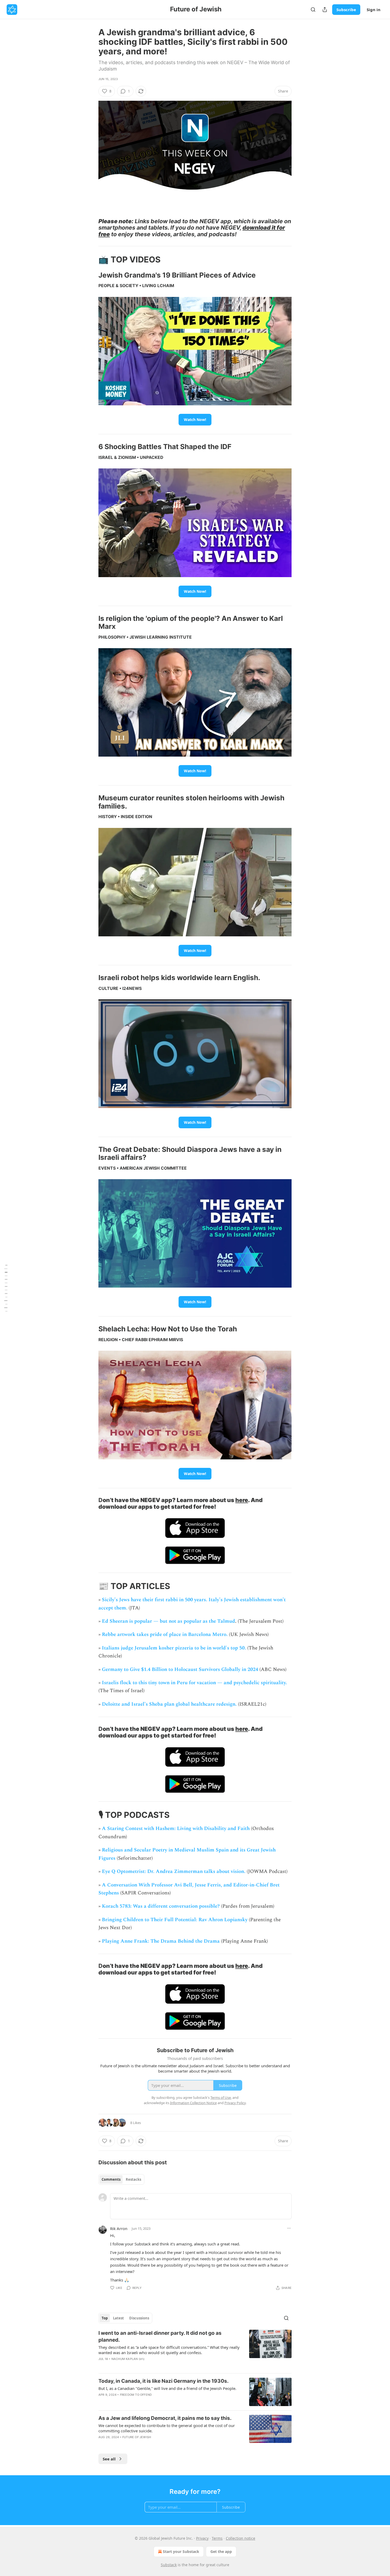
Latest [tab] (118, 2318)
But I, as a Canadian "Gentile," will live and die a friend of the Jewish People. (167, 2388)
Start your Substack (181, 2551)
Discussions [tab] (139, 2318)
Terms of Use (221, 2097)
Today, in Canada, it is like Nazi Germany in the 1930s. (164, 2381)
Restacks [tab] (133, 2179)
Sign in (374, 10)
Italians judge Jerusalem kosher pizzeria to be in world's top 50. (174, 1648)
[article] (195, 2349)
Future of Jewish (137, 2437)
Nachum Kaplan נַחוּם (128, 2359)
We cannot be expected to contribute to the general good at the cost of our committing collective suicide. (167, 2428)
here (242, 1500)
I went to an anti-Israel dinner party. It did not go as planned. (160, 2336)
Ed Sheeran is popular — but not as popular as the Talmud (168, 1621)
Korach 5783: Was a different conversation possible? (161, 1906)
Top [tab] (105, 2318)
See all (109, 2459)
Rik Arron (119, 2228)
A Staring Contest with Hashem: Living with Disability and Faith (176, 1829)
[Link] (91, 228)
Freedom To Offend (136, 2395)
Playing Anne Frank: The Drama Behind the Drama (161, 1941)
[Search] (313, 10)
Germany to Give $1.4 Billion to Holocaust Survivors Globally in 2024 (180, 1669)
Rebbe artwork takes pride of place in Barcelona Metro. (165, 1634)
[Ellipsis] (289, 2228)
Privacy (202, 2538)
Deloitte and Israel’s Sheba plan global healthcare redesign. (169, 1704)
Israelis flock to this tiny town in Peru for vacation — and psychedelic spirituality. (194, 1683)
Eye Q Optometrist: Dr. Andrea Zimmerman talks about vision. (174, 1871)
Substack (169, 2565)
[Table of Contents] (6, 1288)
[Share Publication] (325, 10)
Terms (217, 2538)
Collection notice (241, 2538)
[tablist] (121, 2179)
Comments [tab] (111, 2179)
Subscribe (346, 10)
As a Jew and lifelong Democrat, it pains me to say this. (165, 2418)
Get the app (221, 2551)
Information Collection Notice (193, 2103)
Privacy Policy (235, 2103)
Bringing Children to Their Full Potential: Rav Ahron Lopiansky (175, 1920)
